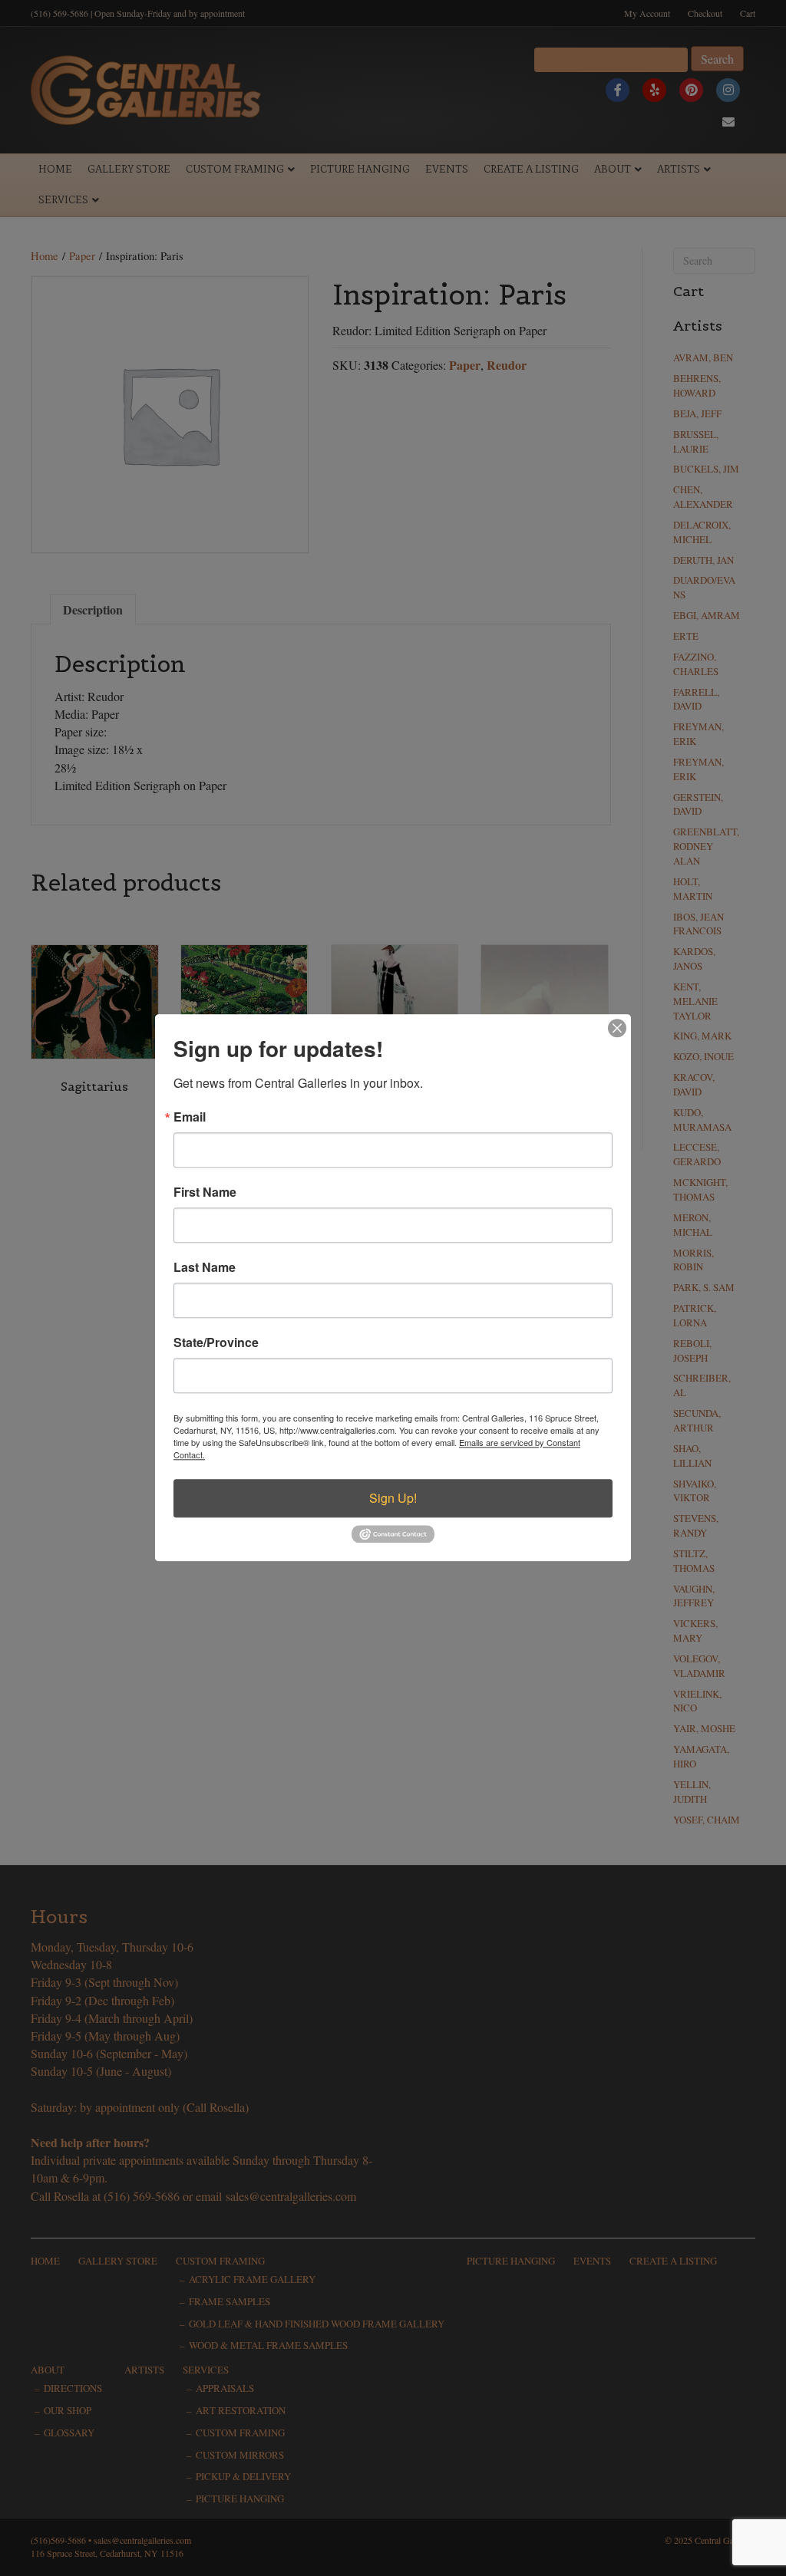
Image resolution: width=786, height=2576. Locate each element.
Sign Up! (393, 1498)
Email (190, 1117)
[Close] (617, 1028)
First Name (205, 1192)
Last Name (205, 1267)
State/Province (216, 1342)
